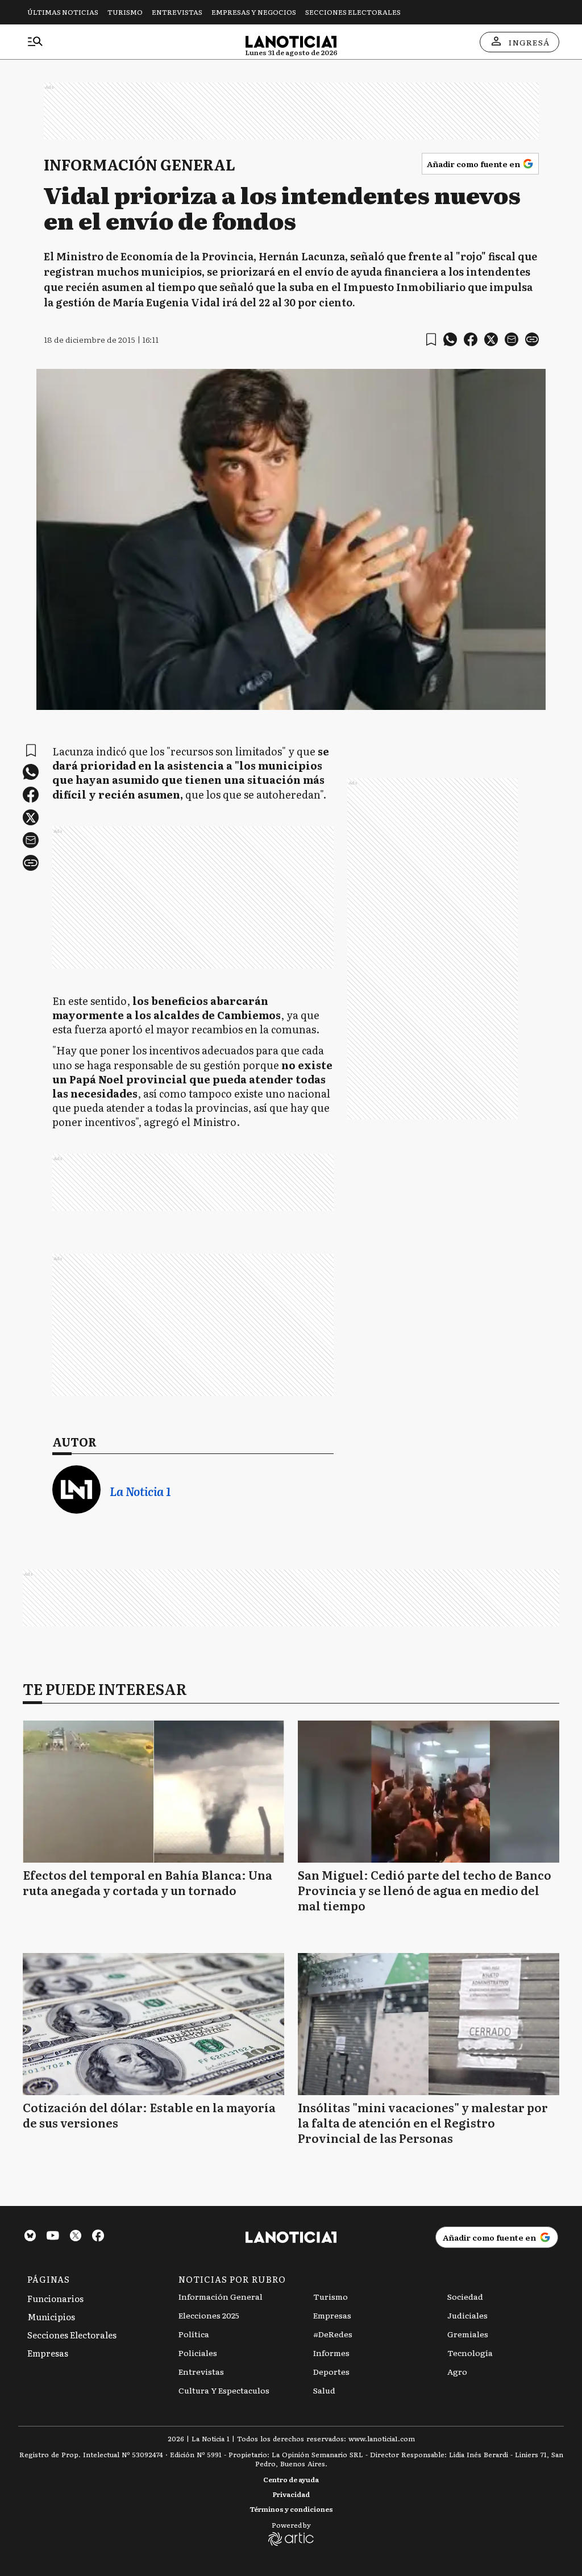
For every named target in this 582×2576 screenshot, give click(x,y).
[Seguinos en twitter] (76, 2237)
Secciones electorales (353, 12)
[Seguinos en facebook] (98, 2237)
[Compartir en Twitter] (491, 339)
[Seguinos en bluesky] (30, 2237)
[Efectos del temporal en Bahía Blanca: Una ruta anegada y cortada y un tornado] (153, 1792)
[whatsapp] (450, 339)
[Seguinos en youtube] (53, 2237)
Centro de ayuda (291, 2479)
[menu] (35, 42)
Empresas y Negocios (254, 12)
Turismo (125, 12)
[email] (512, 339)
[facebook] (471, 339)
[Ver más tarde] (431, 340)
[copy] (532, 339)
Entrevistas (177, 12)
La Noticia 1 (140, 1491)
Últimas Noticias (63, 12)
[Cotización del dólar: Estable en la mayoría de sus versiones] (153, 2024)
